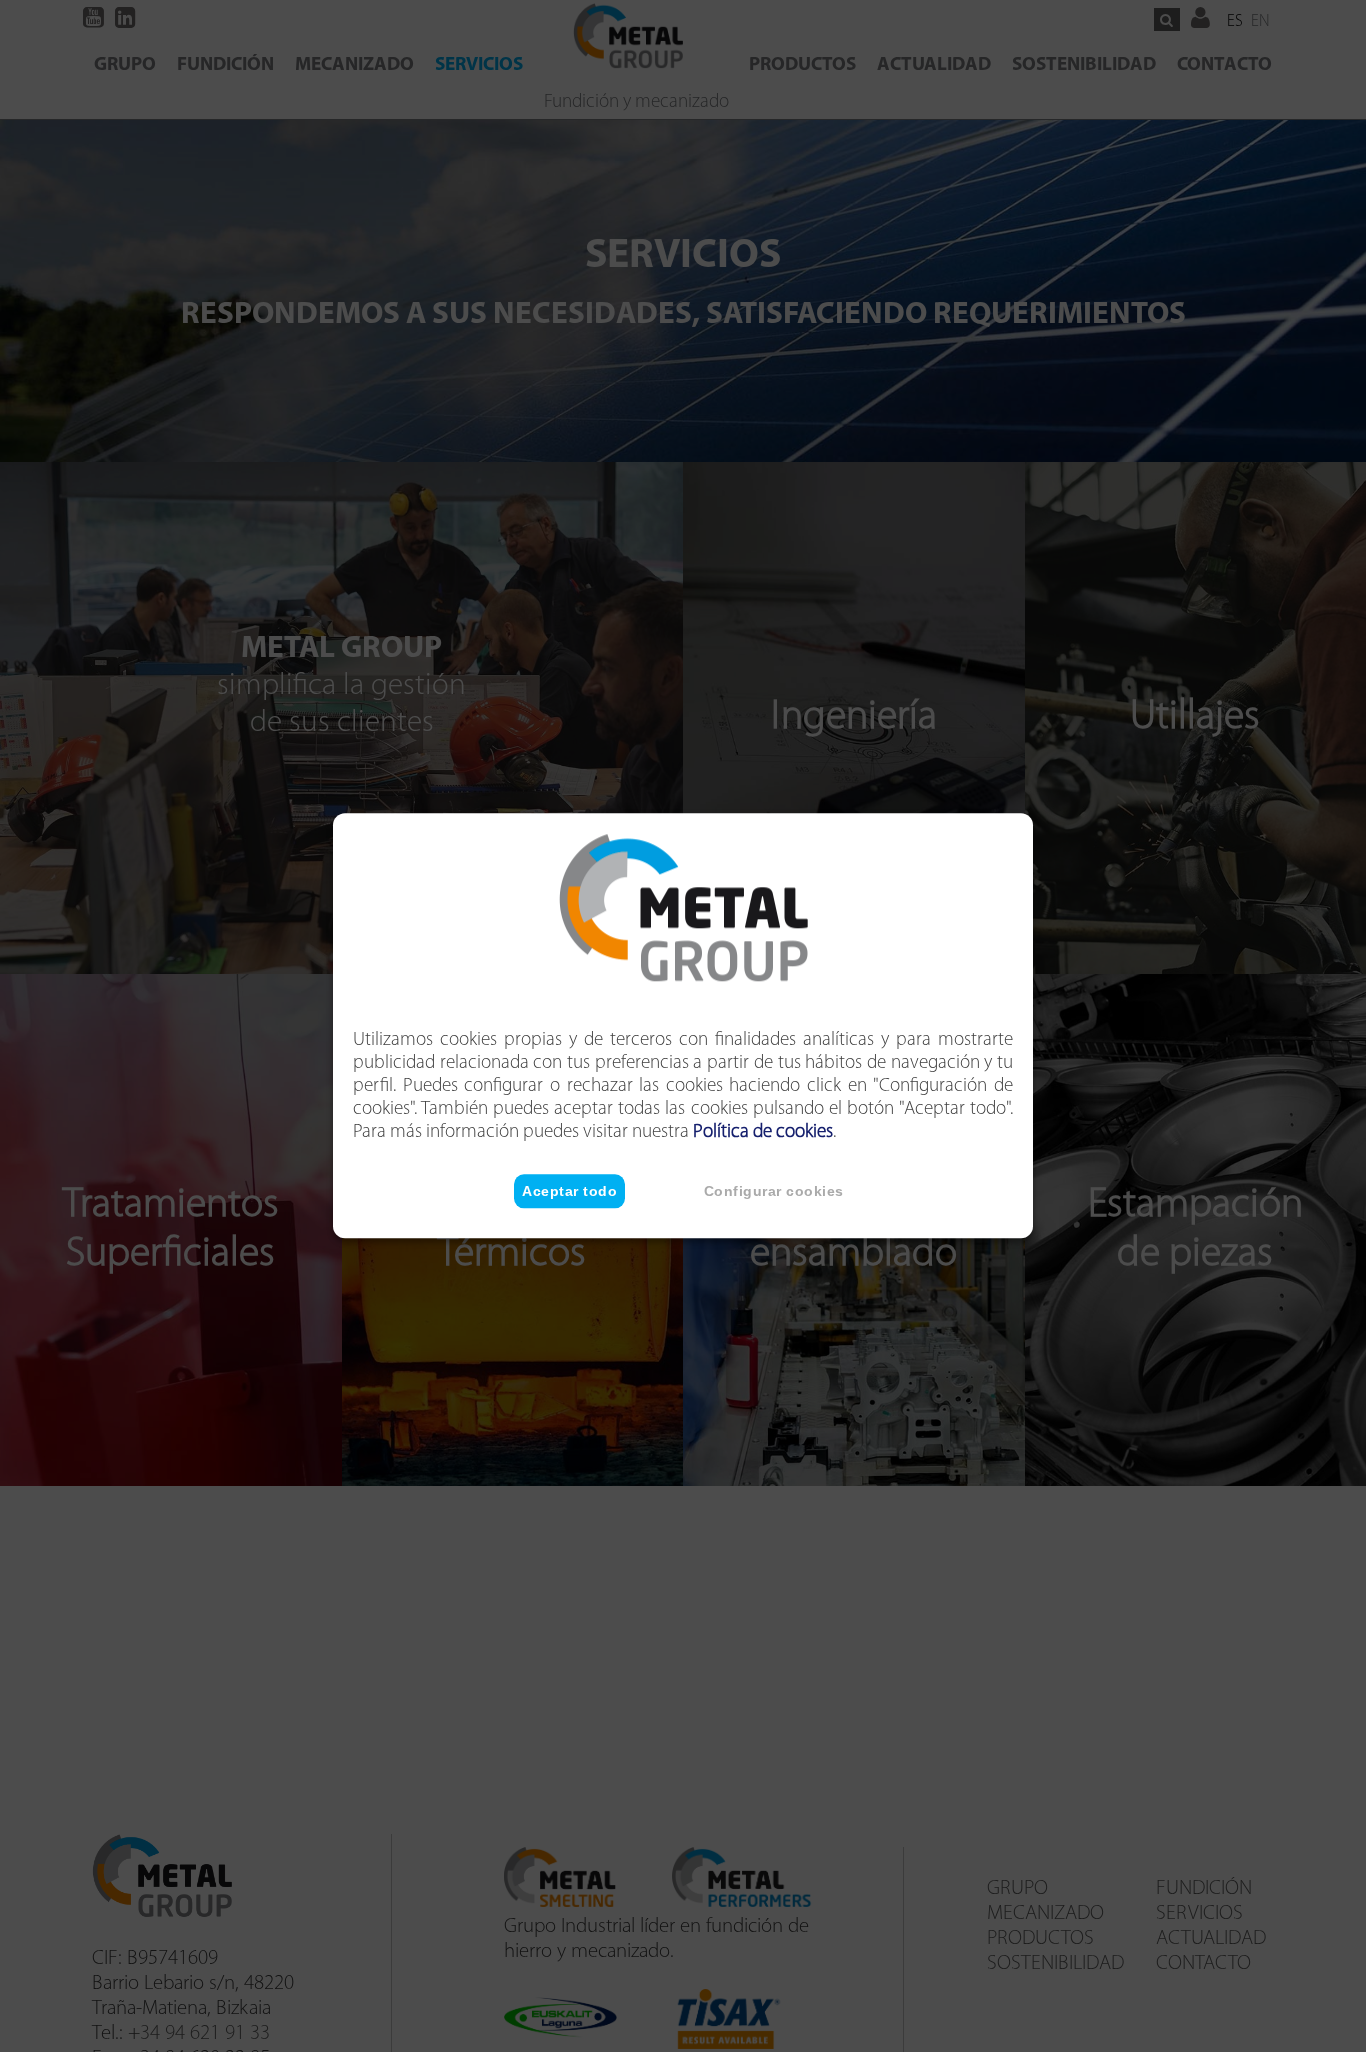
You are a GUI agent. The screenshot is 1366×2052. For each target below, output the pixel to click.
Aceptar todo (569, 1192)
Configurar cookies (774, 1192)
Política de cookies (763, 1133)
